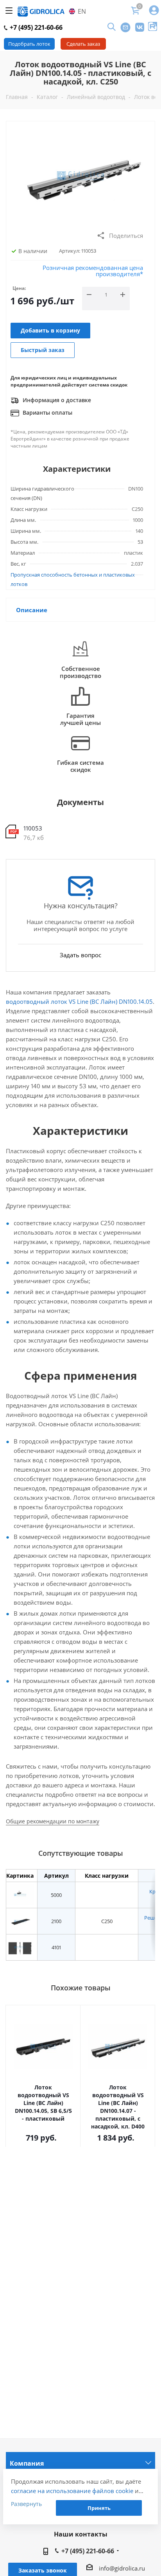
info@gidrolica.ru (122, 2568)
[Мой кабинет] (154, 11)
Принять (99, 2508)
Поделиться (126, 235)
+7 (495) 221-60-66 (35, 27)
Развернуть (26, 2504)
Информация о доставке (56, 400)
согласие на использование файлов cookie (72, 2491)
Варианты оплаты (47, 413)
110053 (33, 828)
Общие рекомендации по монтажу (53, 1821)
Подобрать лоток (29, 44)
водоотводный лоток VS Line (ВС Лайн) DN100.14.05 (79, 1001)
